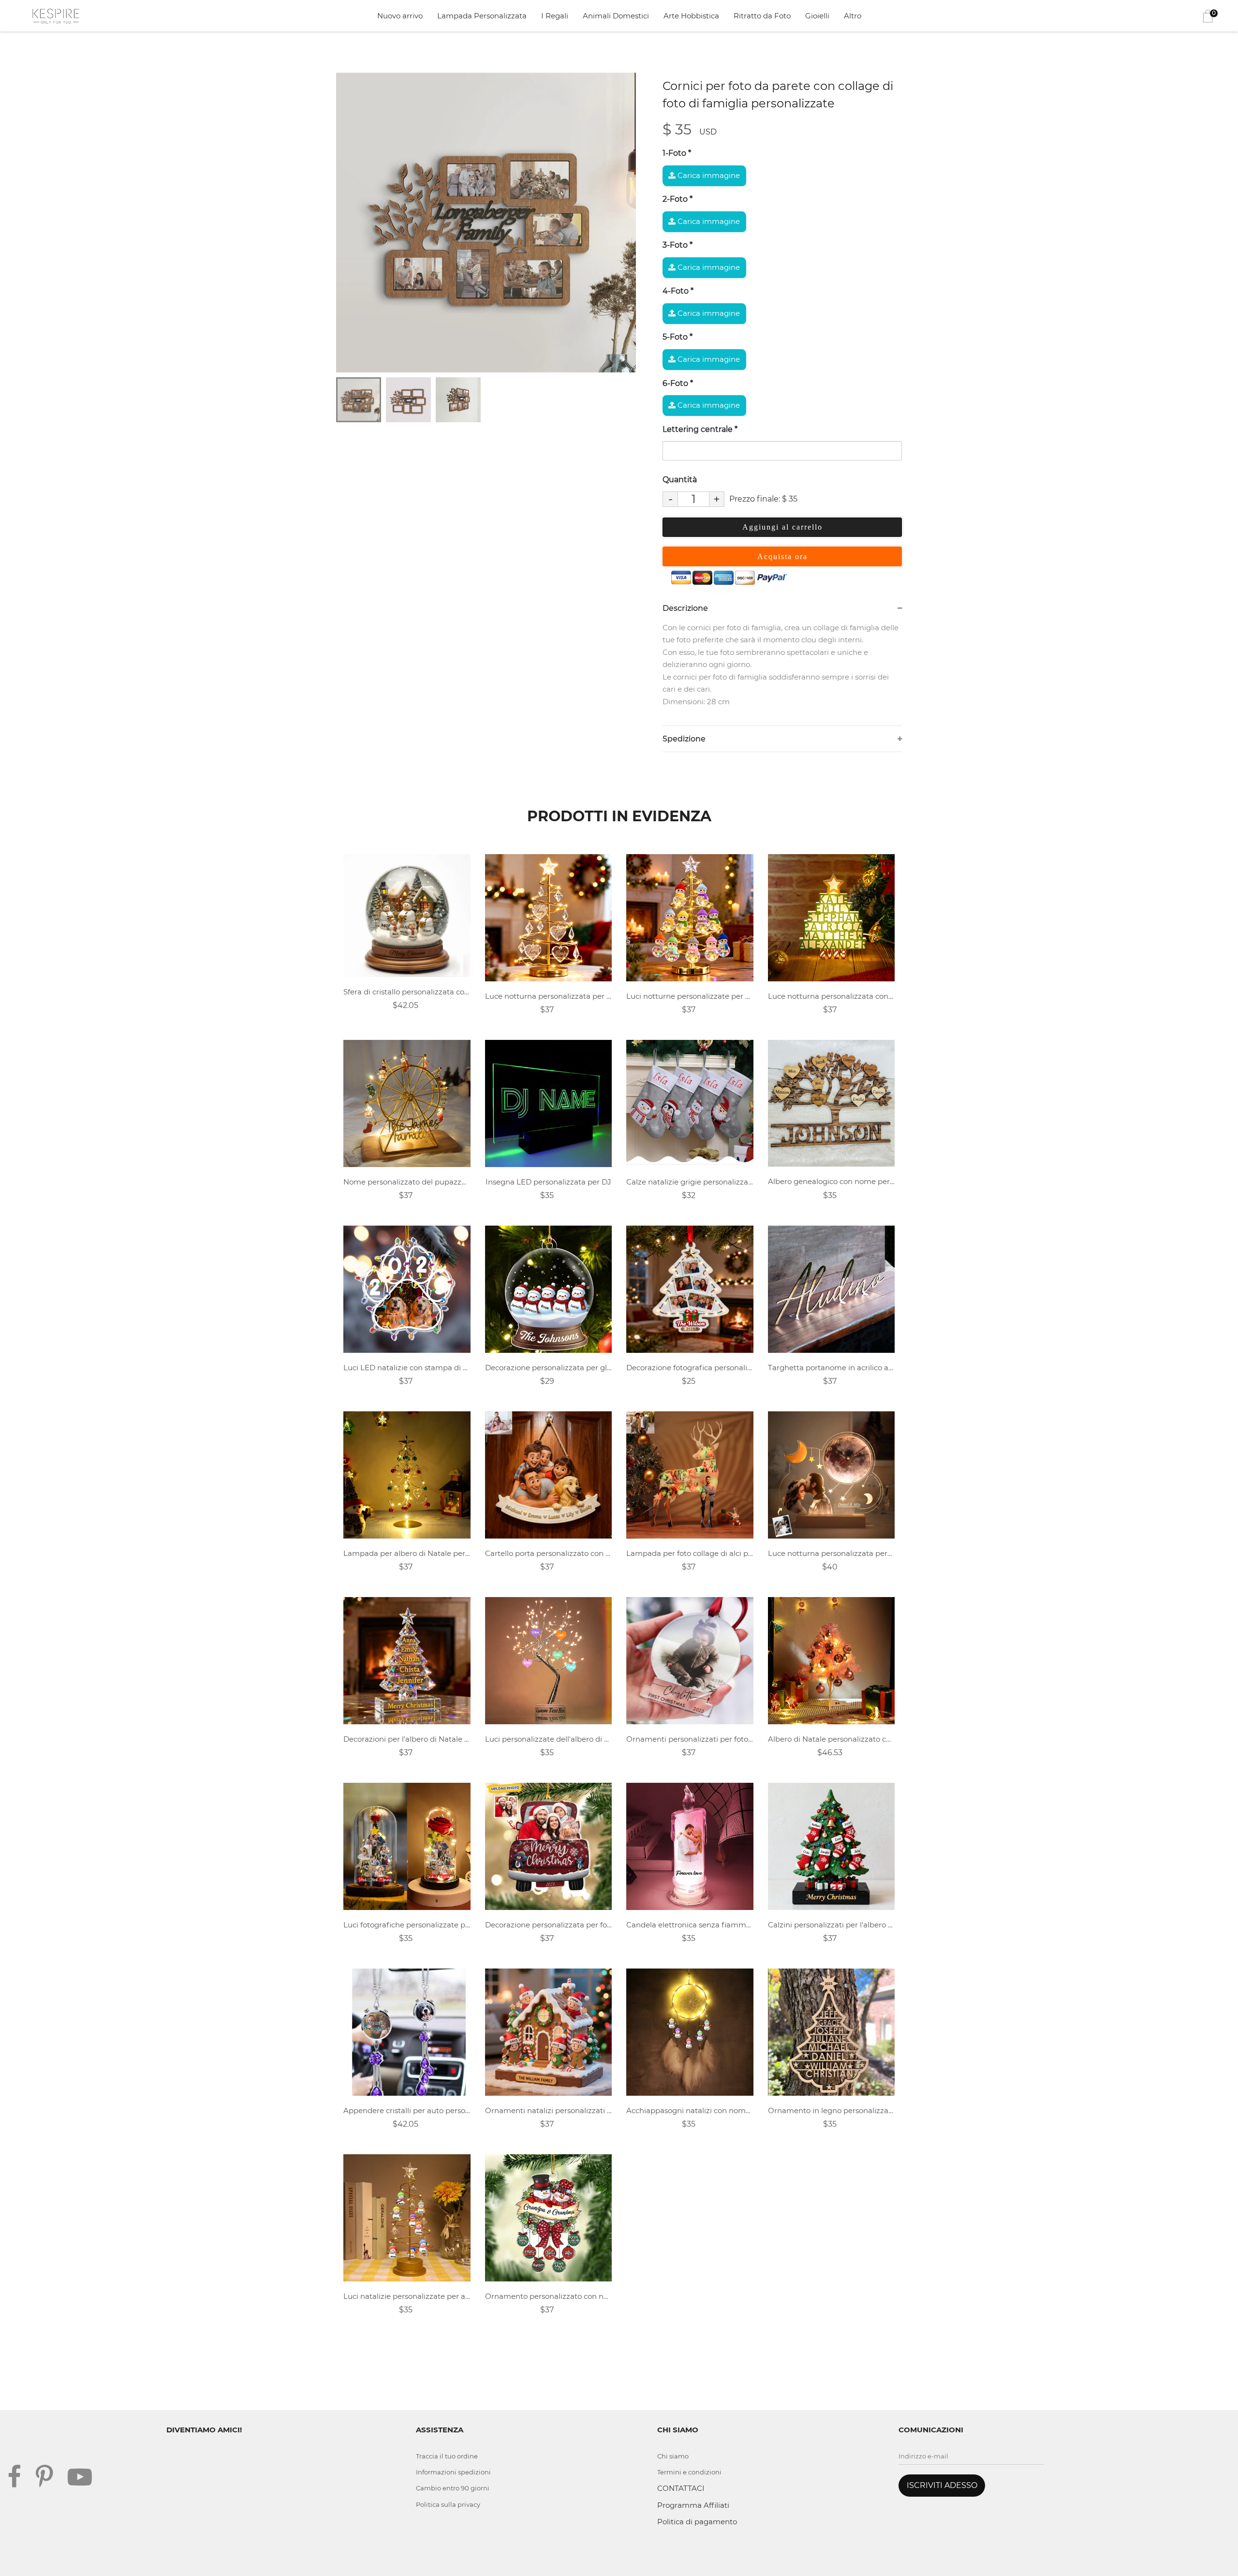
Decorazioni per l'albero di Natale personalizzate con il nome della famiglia (407, 1739)
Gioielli (817, 16)
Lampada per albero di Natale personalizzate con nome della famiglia (407, 1553)
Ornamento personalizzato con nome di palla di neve (549, 2296)
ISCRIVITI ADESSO (942, 2485)
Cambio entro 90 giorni (453, 2488)
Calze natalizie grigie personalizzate (690, 1182)
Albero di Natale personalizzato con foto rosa (832, 1739)
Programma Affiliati (693, 2505)
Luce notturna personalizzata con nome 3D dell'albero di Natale (832, 996)
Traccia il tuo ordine (447, 2456)
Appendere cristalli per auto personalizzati (407, 2110)
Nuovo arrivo (400, 16)
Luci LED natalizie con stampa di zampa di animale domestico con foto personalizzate (407, 1368)
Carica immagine (708, 175)
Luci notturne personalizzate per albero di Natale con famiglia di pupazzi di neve (690, 996)
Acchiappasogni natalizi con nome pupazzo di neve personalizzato (690, 2110)
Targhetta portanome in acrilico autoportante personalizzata (832, 1368)
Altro (853, 16)
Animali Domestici (616, 16)
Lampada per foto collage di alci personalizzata (690, 1553)
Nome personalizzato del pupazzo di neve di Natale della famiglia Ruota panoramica (407, 1182)
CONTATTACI (681, 2488)
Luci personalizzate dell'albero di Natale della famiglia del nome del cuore (549, 1739)
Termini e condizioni (689, 2472)
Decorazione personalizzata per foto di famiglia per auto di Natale (549, 1925)
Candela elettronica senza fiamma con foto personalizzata (690, 1925)
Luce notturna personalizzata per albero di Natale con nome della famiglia (549, 996)
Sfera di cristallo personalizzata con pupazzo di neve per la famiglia (407, 992)
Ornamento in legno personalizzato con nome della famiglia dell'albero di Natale (832, 2110)
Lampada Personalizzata (482, 16)
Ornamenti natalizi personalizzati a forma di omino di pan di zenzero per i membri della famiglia (549, 2110)
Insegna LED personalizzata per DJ (548, 1182)
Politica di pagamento (697, 2522)
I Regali (555, 16)
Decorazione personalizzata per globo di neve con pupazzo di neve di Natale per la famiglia (549, 1368)
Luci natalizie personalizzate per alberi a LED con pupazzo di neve (407, 2296)
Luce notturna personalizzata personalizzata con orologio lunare (832, 1553)
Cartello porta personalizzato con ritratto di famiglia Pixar (549, 1553)
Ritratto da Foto (762, 16)
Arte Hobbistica (691, 16)
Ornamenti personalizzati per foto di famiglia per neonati (690, 1739)
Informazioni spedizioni (453, 2472)
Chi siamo (673, 2456)
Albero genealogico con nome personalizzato (832, 1181)
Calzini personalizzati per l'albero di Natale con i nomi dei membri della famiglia (832, 1925)
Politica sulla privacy (448, 2504)
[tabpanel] (486, 222)
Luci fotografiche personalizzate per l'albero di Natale (407, 1925)
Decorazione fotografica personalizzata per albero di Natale (690, 1368)
